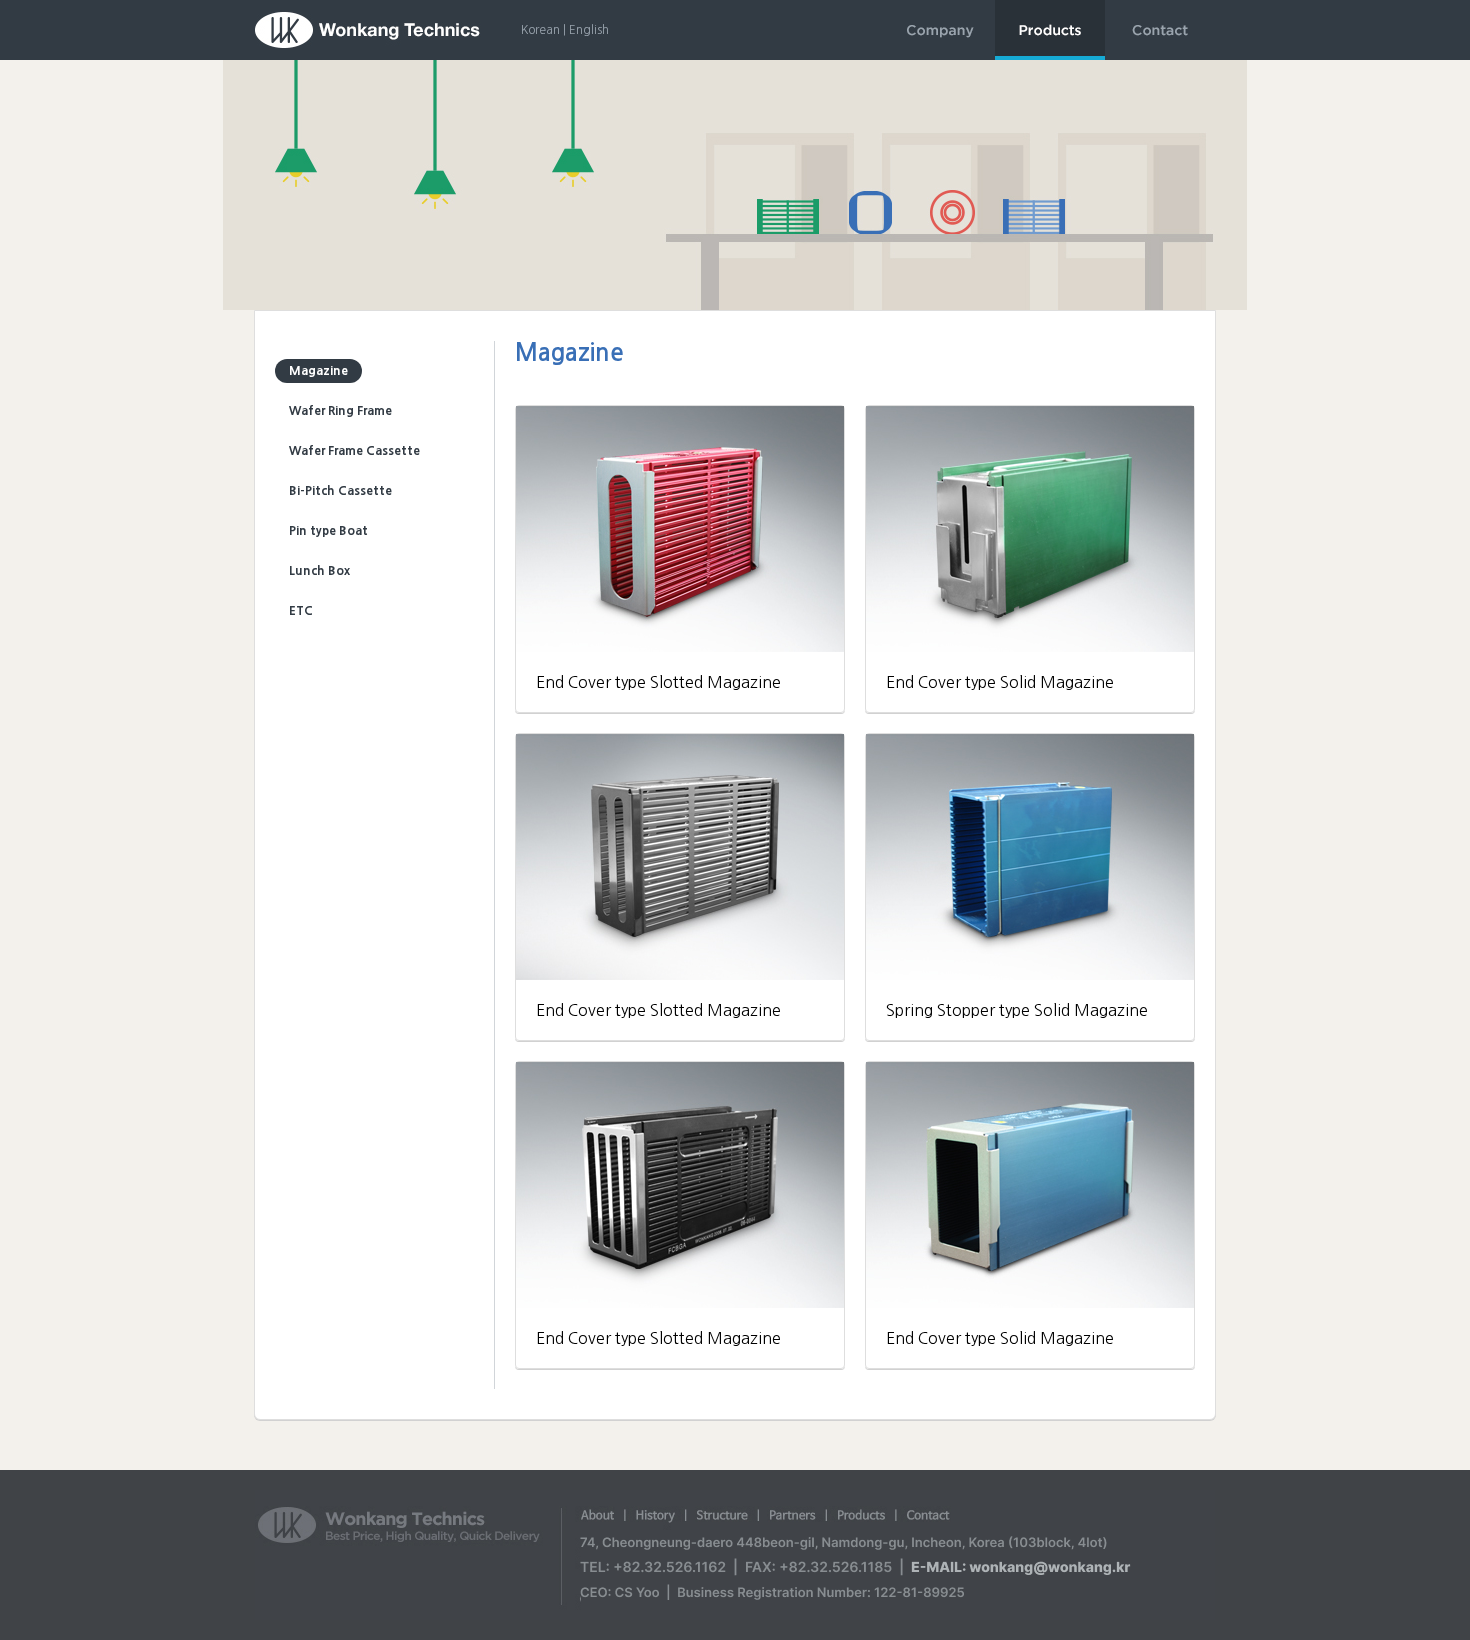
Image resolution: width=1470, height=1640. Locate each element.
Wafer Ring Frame (340, 411)
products (1050, 30)
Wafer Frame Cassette (354, 451)
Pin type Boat (328, 531)
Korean (540, 30)
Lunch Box (319, 571)
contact (1160, 30)
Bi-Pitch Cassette (340, 491)
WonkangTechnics (368, 30)
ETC (301, 611)
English (589, 30)
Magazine (318, 371)
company (940, 30)
